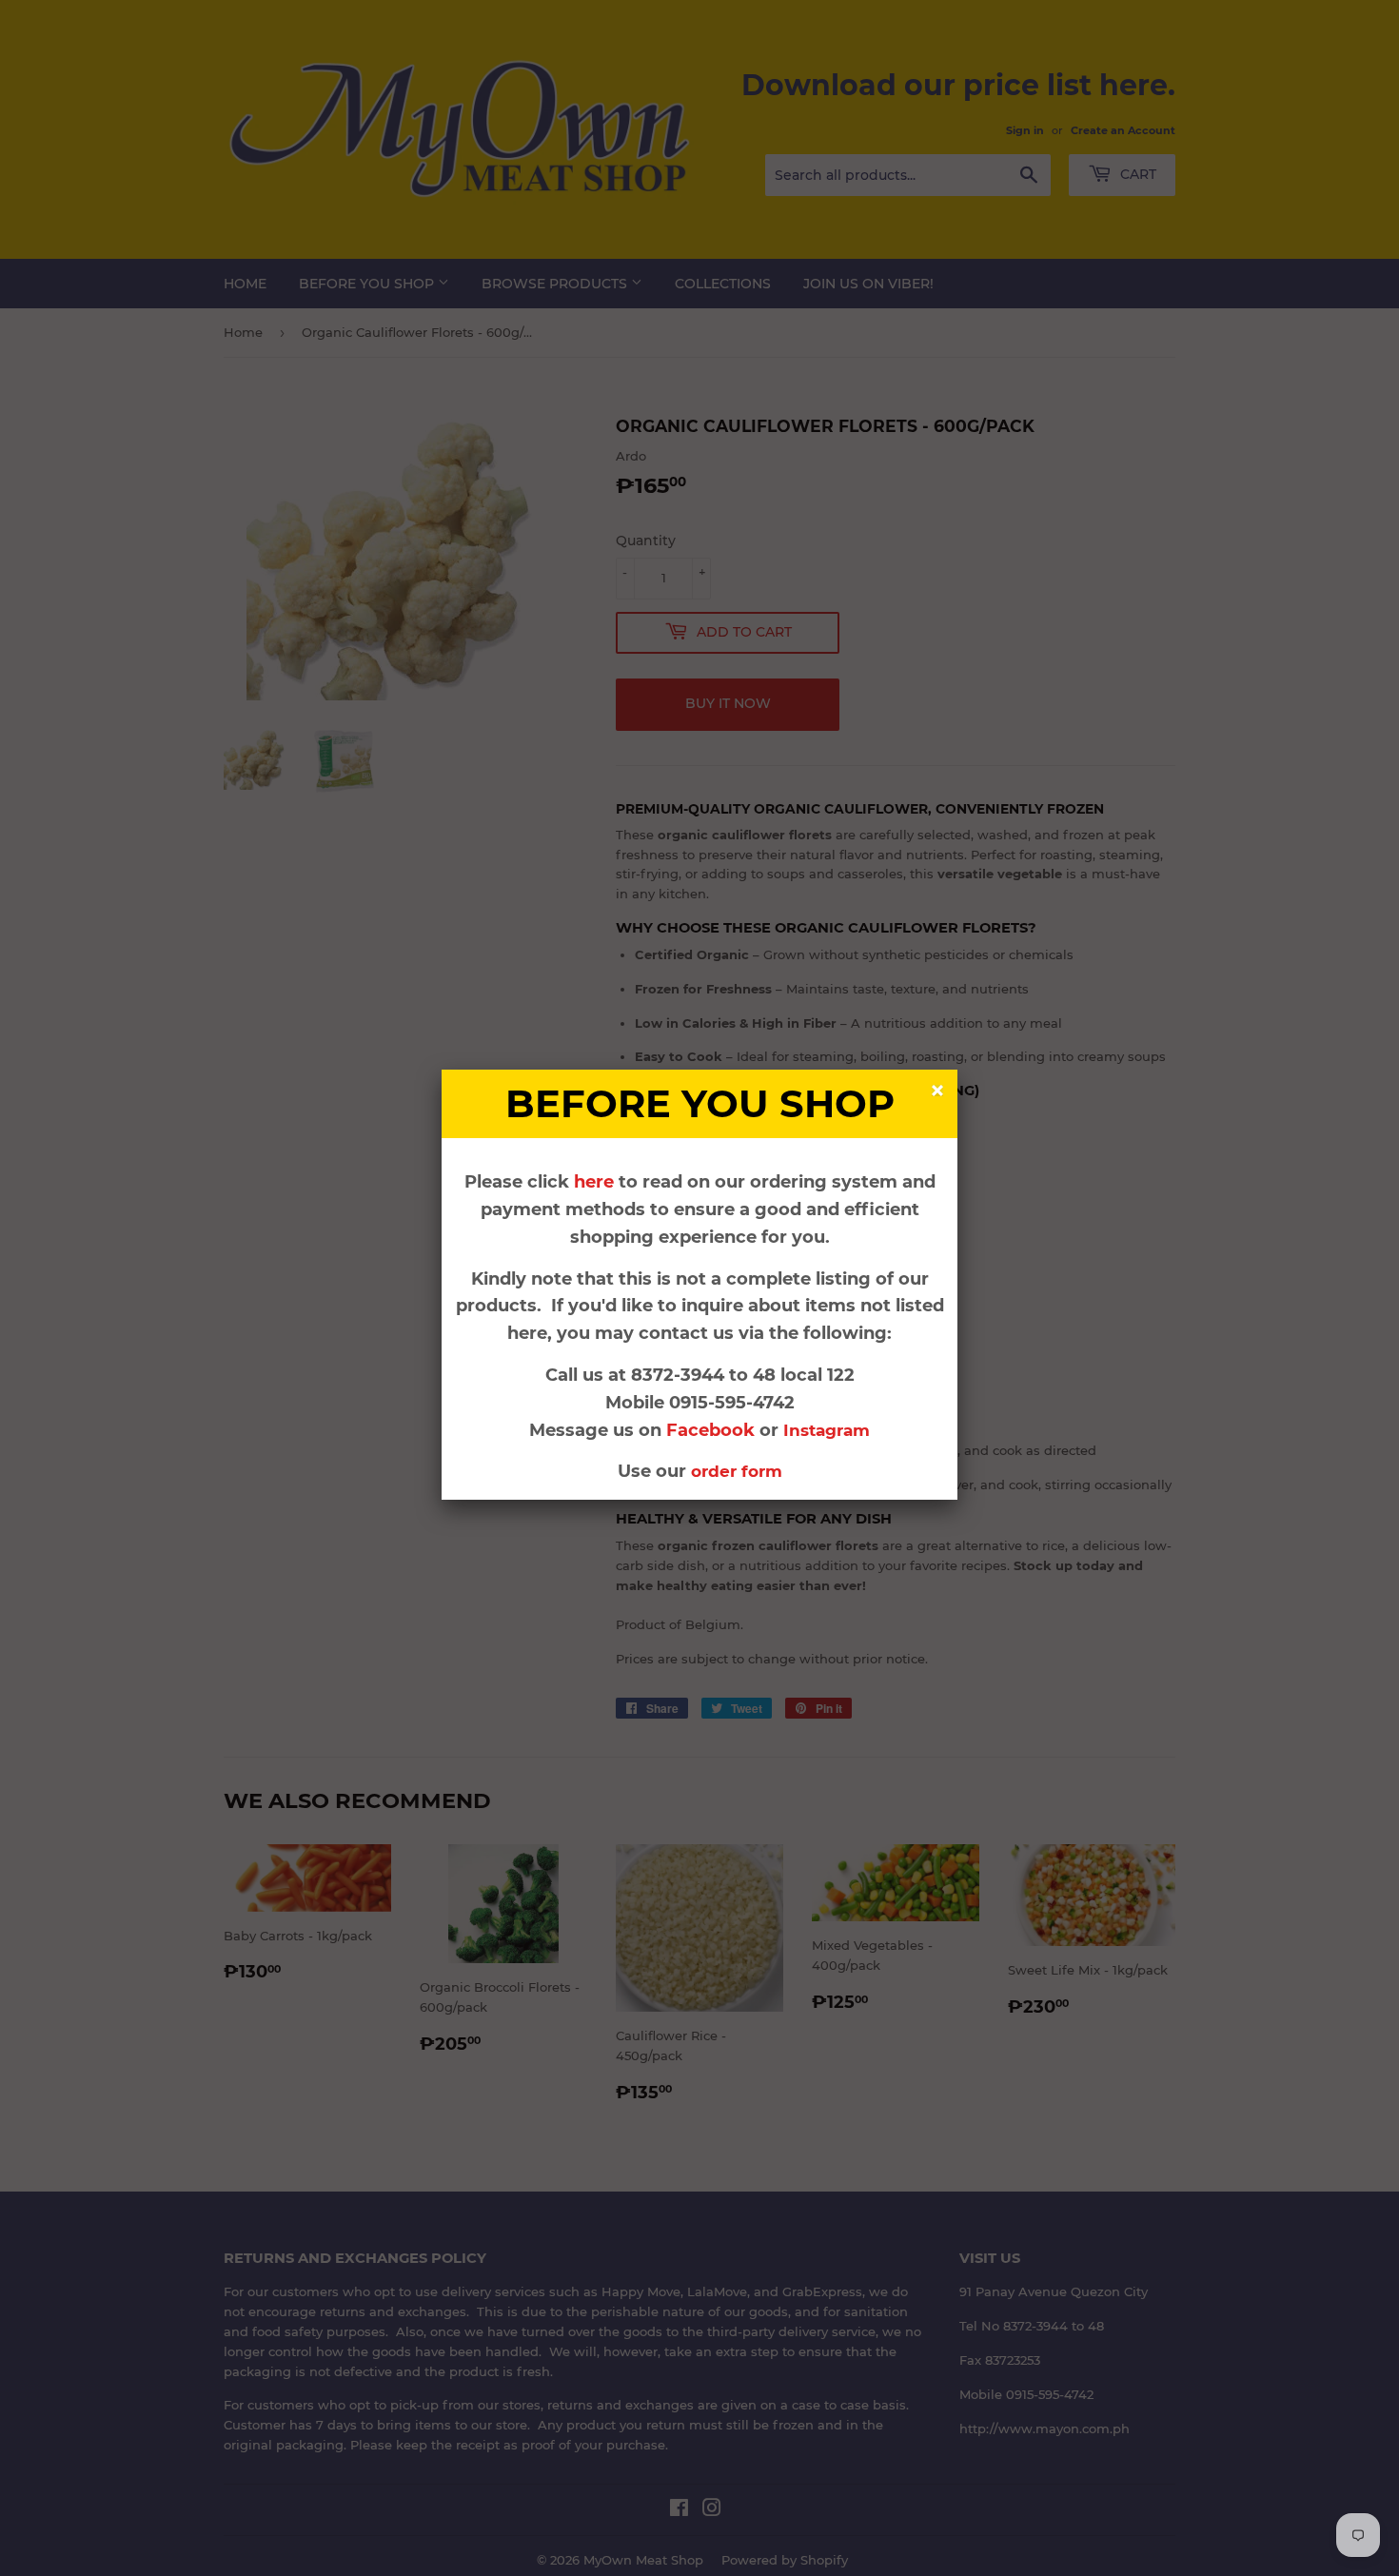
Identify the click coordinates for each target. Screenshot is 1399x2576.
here (594, 1182)
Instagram (827, 1430)
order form (737, 1471)
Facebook (713, 1430)
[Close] (940, 1093)
